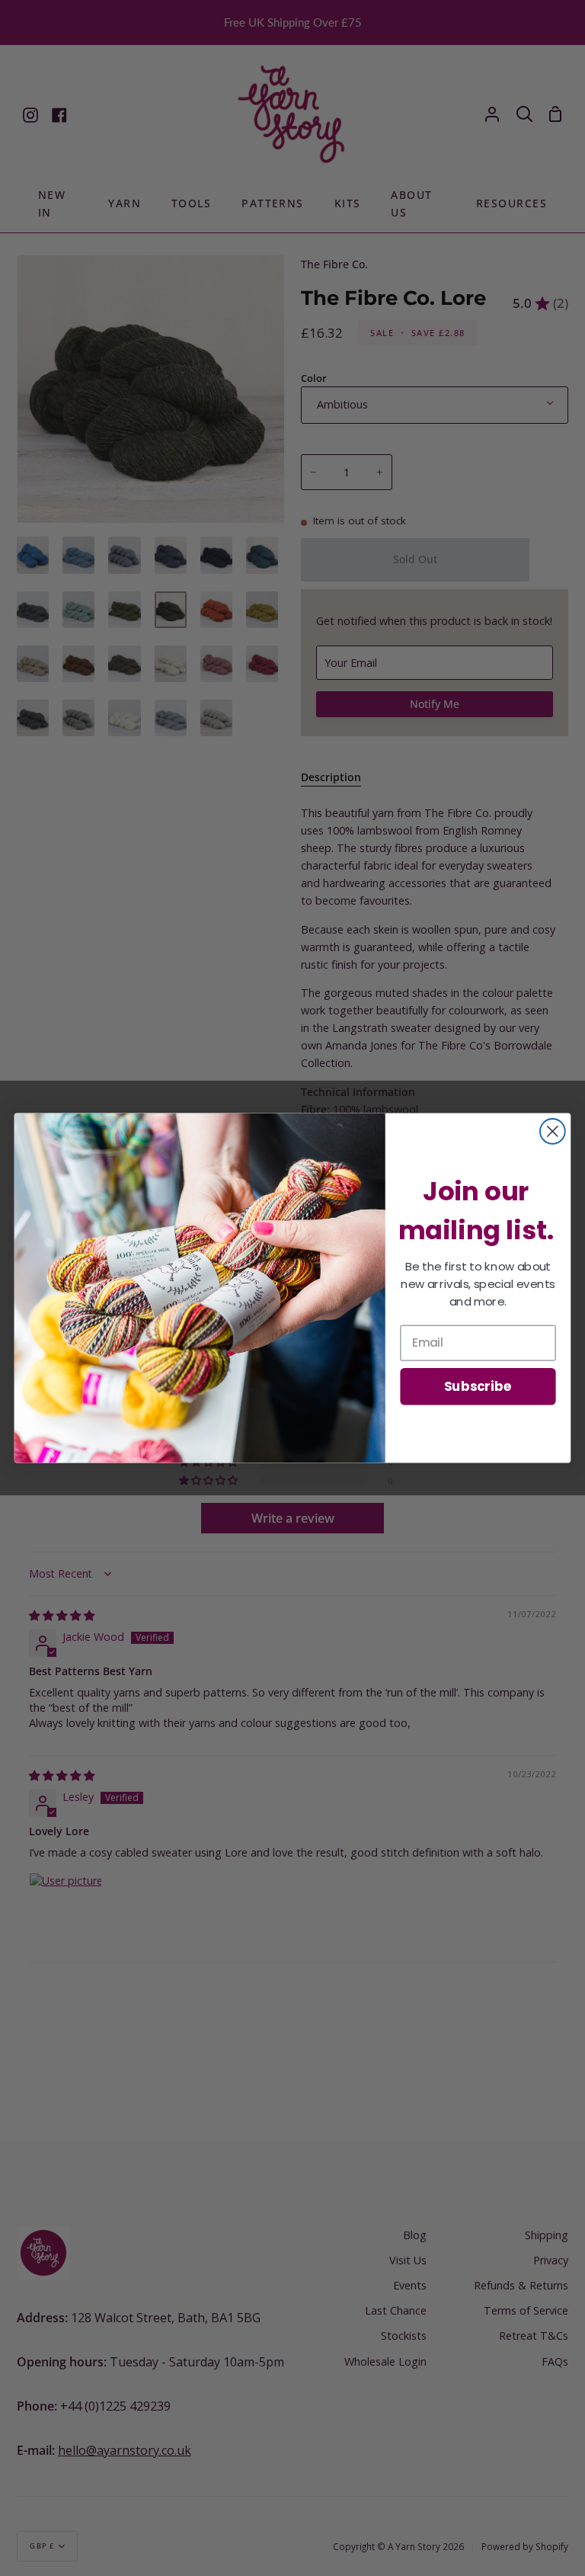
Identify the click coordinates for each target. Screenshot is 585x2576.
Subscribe (478, 1386)
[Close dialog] (553, 1131)
